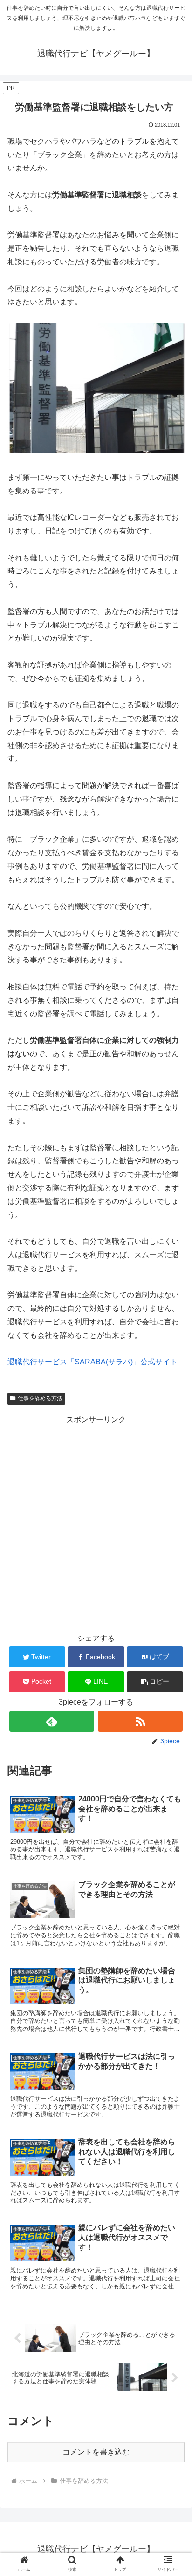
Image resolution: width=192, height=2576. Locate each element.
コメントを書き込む (96, 2452)
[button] (155, 1682)
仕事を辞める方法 (40, 1398)
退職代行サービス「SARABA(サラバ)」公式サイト (93, 1362)
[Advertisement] (96, 1523)
